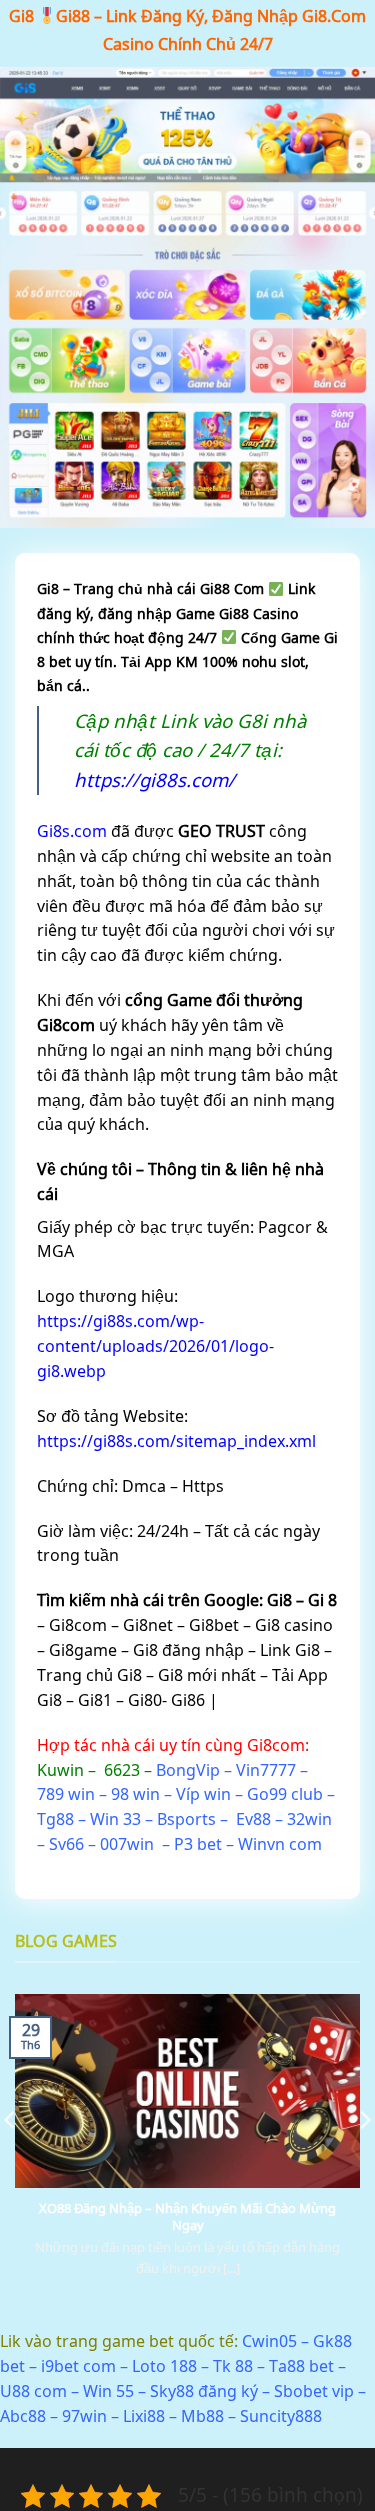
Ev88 (253, 1819)
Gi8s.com (72, 831)
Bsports (186, 1819)
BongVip (188, 1770)
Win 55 (108, 2391)
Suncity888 (281, 2416)
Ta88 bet (301, 2366)
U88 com (33, 2391)
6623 (122, 1770)
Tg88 (55, 1819)
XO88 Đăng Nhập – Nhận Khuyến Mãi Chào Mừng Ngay (187, 2217)
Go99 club (285, 1794)
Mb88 (202, 2416)
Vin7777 (266, 1770)
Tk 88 (233, 2366)
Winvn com (280, 1844)
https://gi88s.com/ (154, 779)
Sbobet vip (314, 2391)
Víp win (203, 1794)
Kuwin (60, 1770)
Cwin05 (269, 2341)
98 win (135, 1794)
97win (84, 2416)
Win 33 (115, 1819)
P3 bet (198, 1844)
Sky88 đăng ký (204, 2391)
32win (309, 1819)
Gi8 (21, 16)
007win (127, 1844)
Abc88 (23, 2416)
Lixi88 (144, 2416)
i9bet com (78, 2366)
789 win (66, 1794)
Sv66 (66, 1844)
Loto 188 (164, 2366)
